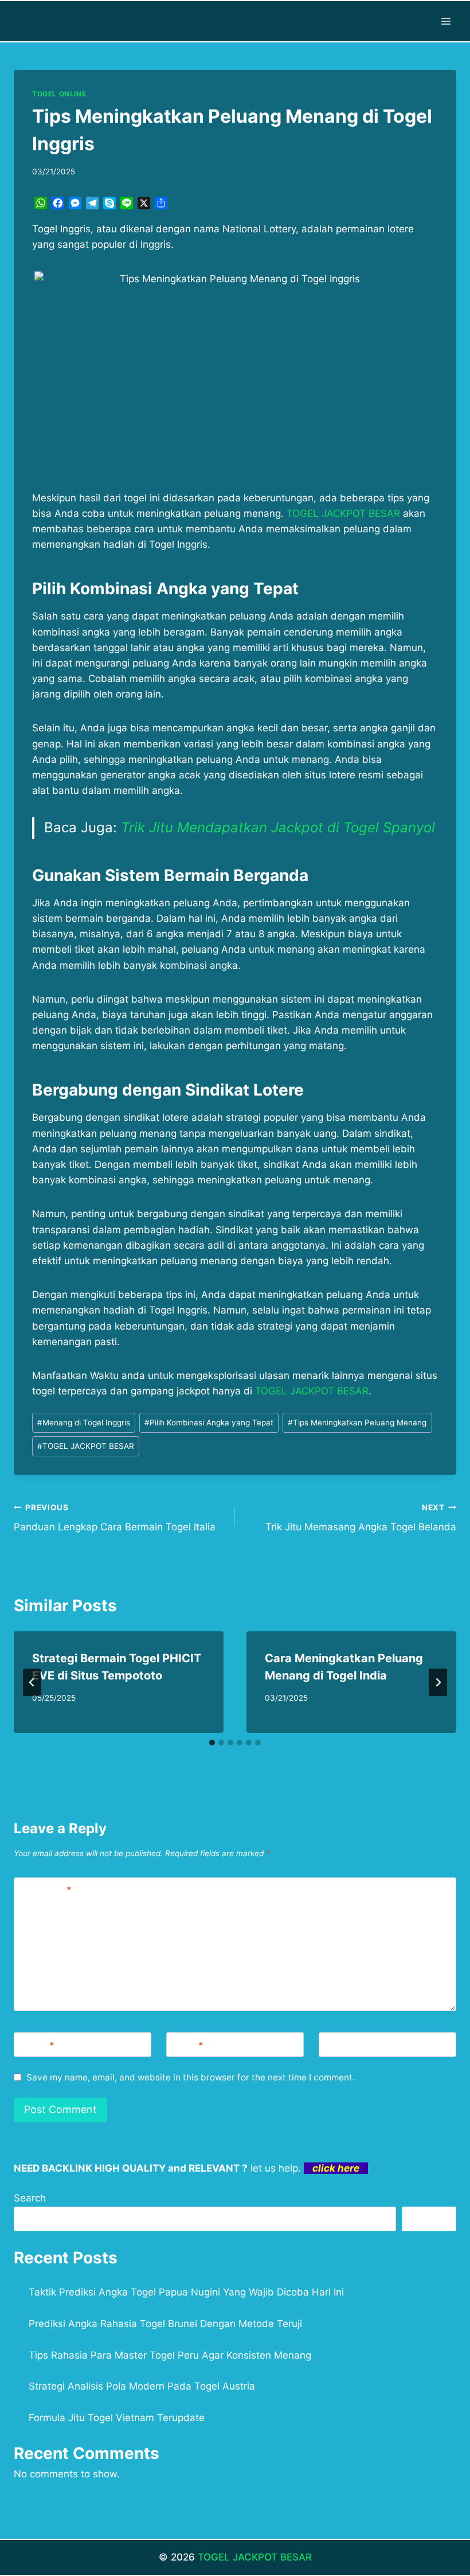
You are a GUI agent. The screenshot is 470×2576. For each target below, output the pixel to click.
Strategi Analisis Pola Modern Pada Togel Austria (142, 2386)
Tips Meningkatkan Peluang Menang (357, 1423)
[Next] (438, 1682)
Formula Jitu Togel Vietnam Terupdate (117, 2418)
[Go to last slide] (32, 1682)
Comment (45, 1890)
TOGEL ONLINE (59, 94)
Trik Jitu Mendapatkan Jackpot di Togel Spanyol (278, 827)
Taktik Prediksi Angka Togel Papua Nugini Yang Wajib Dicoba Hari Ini (186, 2292)
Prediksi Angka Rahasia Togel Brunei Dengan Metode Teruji (165, 2324)
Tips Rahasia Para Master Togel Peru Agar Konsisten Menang (170, 2355)
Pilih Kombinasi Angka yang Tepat (209, 1423)
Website (342, 2045)
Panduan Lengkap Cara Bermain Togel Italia (115, 1518)
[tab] (212, 1743)
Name (37, 2045)
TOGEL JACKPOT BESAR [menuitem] (343, 513)
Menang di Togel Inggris (84, 1423)
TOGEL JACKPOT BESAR (86, 1446)
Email (187, 2045)
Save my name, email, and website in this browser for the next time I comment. (191, 2077)
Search (30, 2198)
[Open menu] (446, 21)
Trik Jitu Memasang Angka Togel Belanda (361, 1518)
